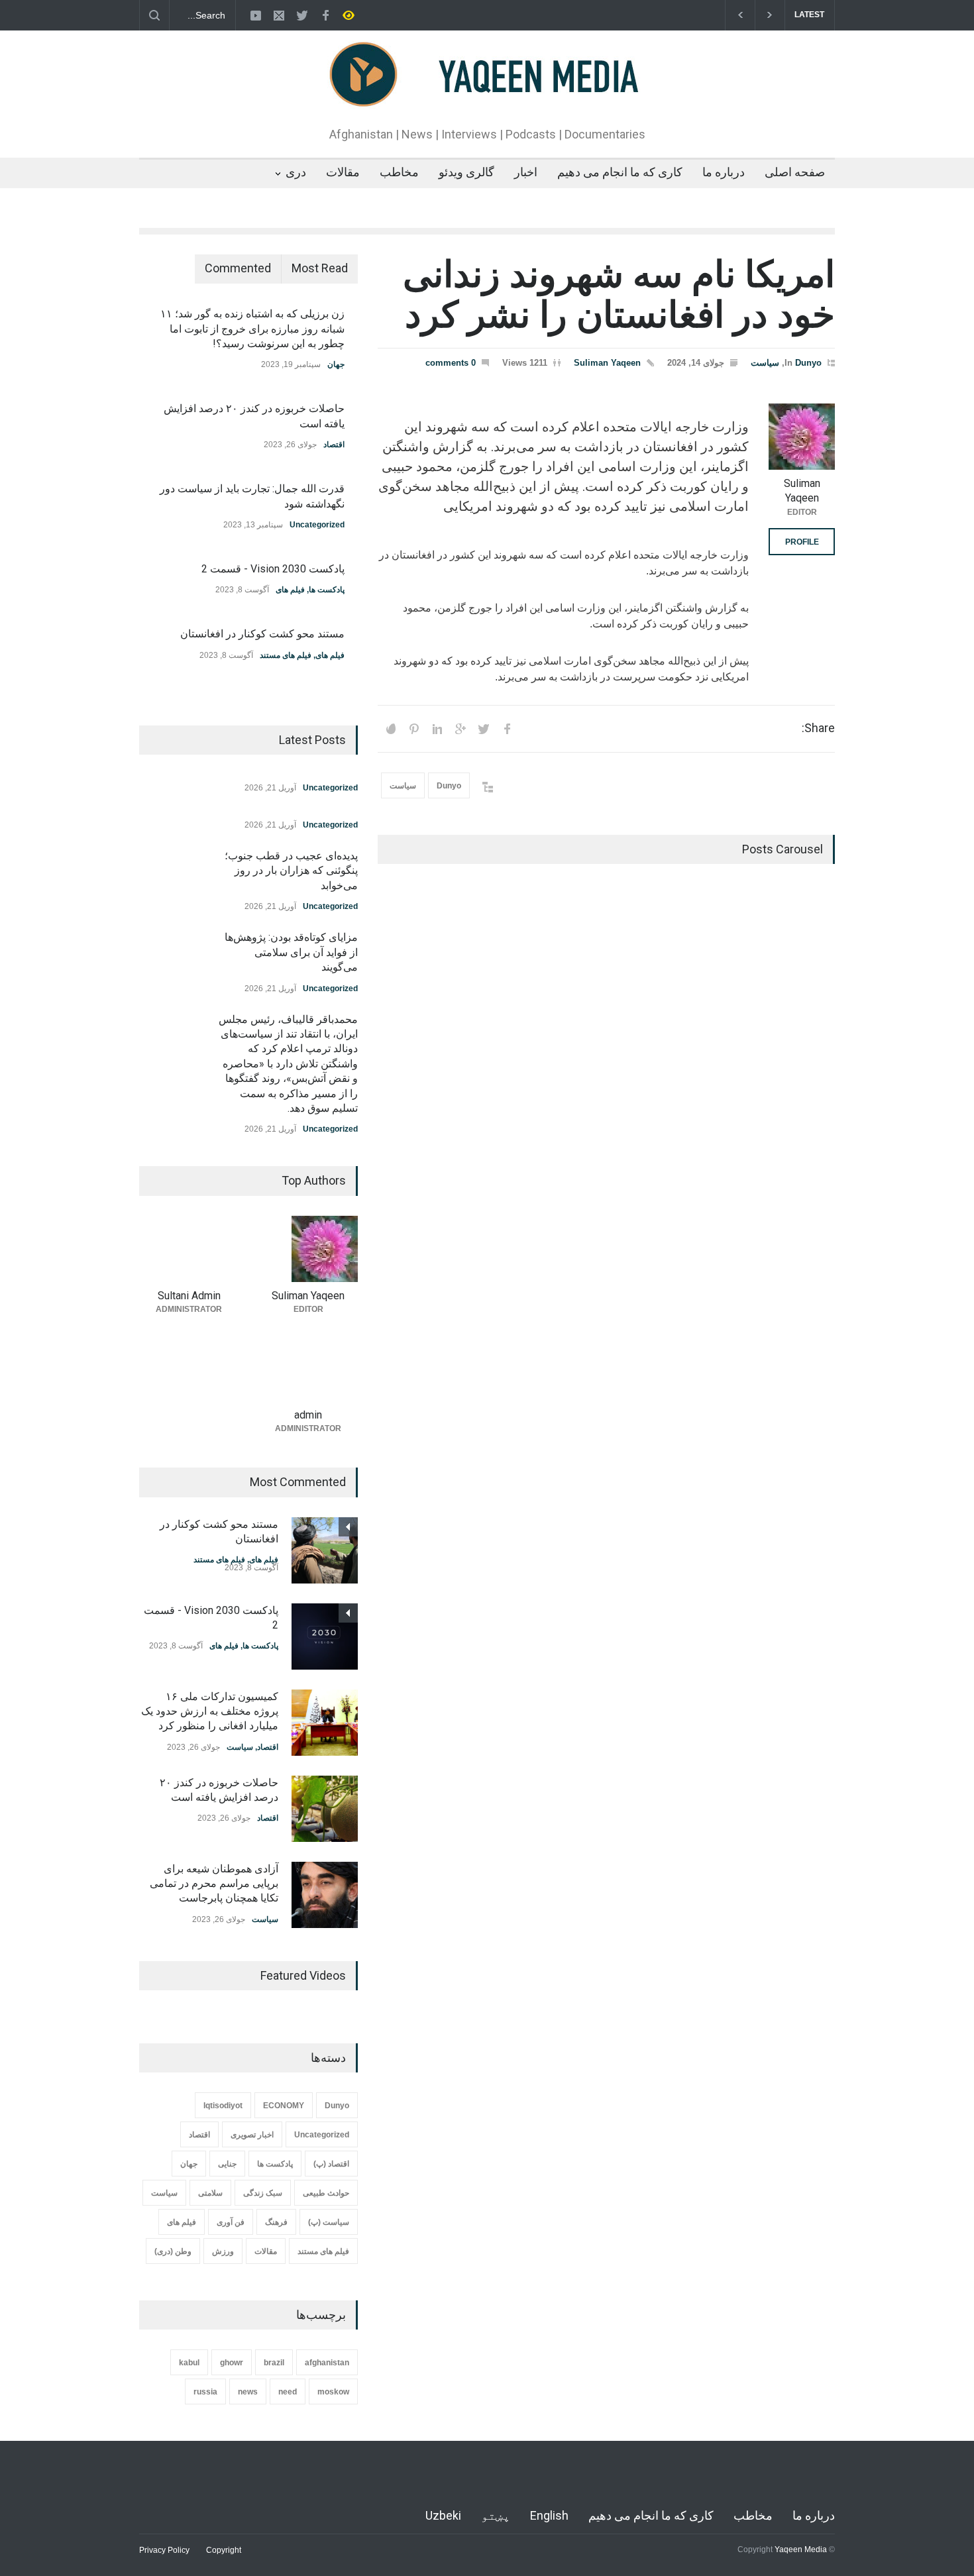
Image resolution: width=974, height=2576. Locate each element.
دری (296, 172)
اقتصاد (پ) (331, 2164)
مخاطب (399, 172)
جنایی (227, 2164)
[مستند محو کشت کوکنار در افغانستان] (325, 1550)
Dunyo (808, 363)
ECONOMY (284, 2106)
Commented (238, 268)
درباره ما (724, 172)
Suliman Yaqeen (607, 363)
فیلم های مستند (286, 655)
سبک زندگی (263, 2193)
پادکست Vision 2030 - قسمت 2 (273, 569)
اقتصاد (334, 445)
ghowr (232, 2363)
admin (308, 1415)
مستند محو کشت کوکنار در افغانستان (262, 634)
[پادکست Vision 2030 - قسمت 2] (325, 1637)
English (549, 2515)
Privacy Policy (164, 2550)
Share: (818, 728)
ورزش (223, 2251)
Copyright (224, 2550)
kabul (189, 2363)
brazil (274, 2363)
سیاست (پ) (329, 2222)
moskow (333, 2392)
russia (205, 2392)
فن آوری (231, 2222)
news (248, 2392)
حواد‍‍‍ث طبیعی (326, 2193)
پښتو (496, 2515)
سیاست (765, 363)
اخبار (526, 172)
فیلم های (290, 590)
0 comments (451, 363)
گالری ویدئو (466, 172)
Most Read (320, 268)
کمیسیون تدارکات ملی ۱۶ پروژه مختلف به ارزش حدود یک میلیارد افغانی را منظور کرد (210, 1711)
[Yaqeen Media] (487, 95)
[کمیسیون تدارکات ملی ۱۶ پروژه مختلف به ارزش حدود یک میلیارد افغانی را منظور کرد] (325, 1723)
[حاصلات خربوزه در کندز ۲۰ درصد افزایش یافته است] (325, 1809)
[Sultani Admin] (189, 1249)
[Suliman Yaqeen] (802, 437)
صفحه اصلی (795, 172)
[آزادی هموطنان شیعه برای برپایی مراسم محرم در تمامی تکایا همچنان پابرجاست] (325, 1895)
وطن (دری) (173, 2251)
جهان (336, 364)
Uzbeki (443, 2515)
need (288, 2392)
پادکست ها (327, 590)
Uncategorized (317, 525)
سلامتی (210, 2193)
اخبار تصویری (252, 2135)
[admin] (308, 1368)
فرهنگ (276, 2222)
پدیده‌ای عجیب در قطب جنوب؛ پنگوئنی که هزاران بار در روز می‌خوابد (291, 871)
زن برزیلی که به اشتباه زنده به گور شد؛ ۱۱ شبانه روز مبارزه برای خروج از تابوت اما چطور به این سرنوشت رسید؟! (252, 329)
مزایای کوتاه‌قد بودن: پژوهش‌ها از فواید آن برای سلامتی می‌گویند (291, 952)
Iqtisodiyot (223, 2106)
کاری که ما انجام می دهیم (620, 172)
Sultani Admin (189, 1296)
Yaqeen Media (801, 2549)
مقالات (343, 172)
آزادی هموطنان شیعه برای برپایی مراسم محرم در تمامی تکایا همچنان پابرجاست (214, 1884)
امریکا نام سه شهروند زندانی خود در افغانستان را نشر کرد (619, 295)
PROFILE (802, 542)
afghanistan (327, 2363)
